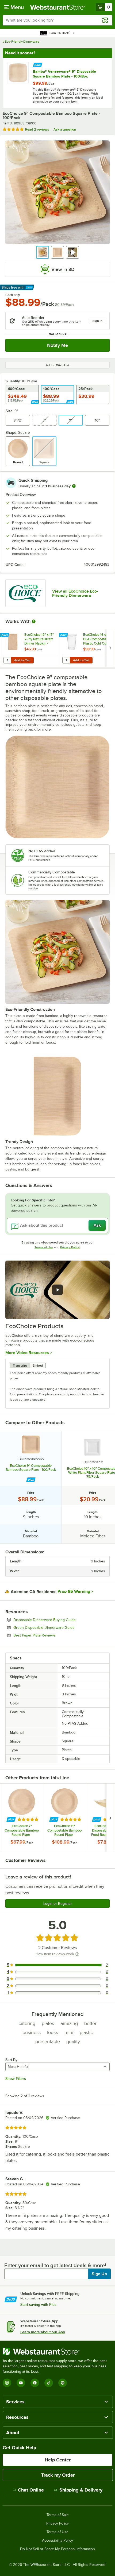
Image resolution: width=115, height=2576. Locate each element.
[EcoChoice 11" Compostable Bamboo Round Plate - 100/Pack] (64, 1818)
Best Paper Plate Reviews (49, 1635)
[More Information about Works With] (34, 621)
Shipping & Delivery (81, 2490)
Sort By (11, 2060)
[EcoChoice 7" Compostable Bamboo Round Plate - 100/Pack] (22, 1818)
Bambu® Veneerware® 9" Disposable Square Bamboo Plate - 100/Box (64, 74)
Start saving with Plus (38, 2304)
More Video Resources (27, 1353)
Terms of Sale (58, 2515)
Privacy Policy (70, 1247)
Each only (13, 295)
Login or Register (58, 1903)
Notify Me (57, 345)
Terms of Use (44, 1247)
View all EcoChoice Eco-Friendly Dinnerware (75, 593)
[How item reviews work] (77, 1954)
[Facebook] (35, 2383)
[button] (43, 252)
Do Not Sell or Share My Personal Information (57, 2549)
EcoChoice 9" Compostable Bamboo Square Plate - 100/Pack (31, 1468)
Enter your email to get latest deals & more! (55, 2265)
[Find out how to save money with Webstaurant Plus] (38, 64)
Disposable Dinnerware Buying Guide (59, 1620)
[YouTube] (21, 2383)
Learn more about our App (43, 2332)
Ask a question (65, 129)
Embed (38, 1366)
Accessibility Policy (57, 2541)
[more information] (74, 486)
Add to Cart (22, 660)
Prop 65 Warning (74, 1591)
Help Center (58, 2460)
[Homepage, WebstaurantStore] (58, 7)
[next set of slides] (110, 648)
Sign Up (99, 2274)
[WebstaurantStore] (57, 2351)
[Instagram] (7, 2383)
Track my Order (58, 2475)
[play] (57, 1290)
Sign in (97, 321)
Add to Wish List (57, 365)
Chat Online (31, 2490)
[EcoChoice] (26, 593)
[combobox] (57, 20)
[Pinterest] (63, 2383)
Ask (97, 1225)
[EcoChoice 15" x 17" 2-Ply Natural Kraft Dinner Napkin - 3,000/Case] (30, 648)
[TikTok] (49, 2383)
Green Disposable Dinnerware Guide (59, 1627)
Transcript (20, 1366)
